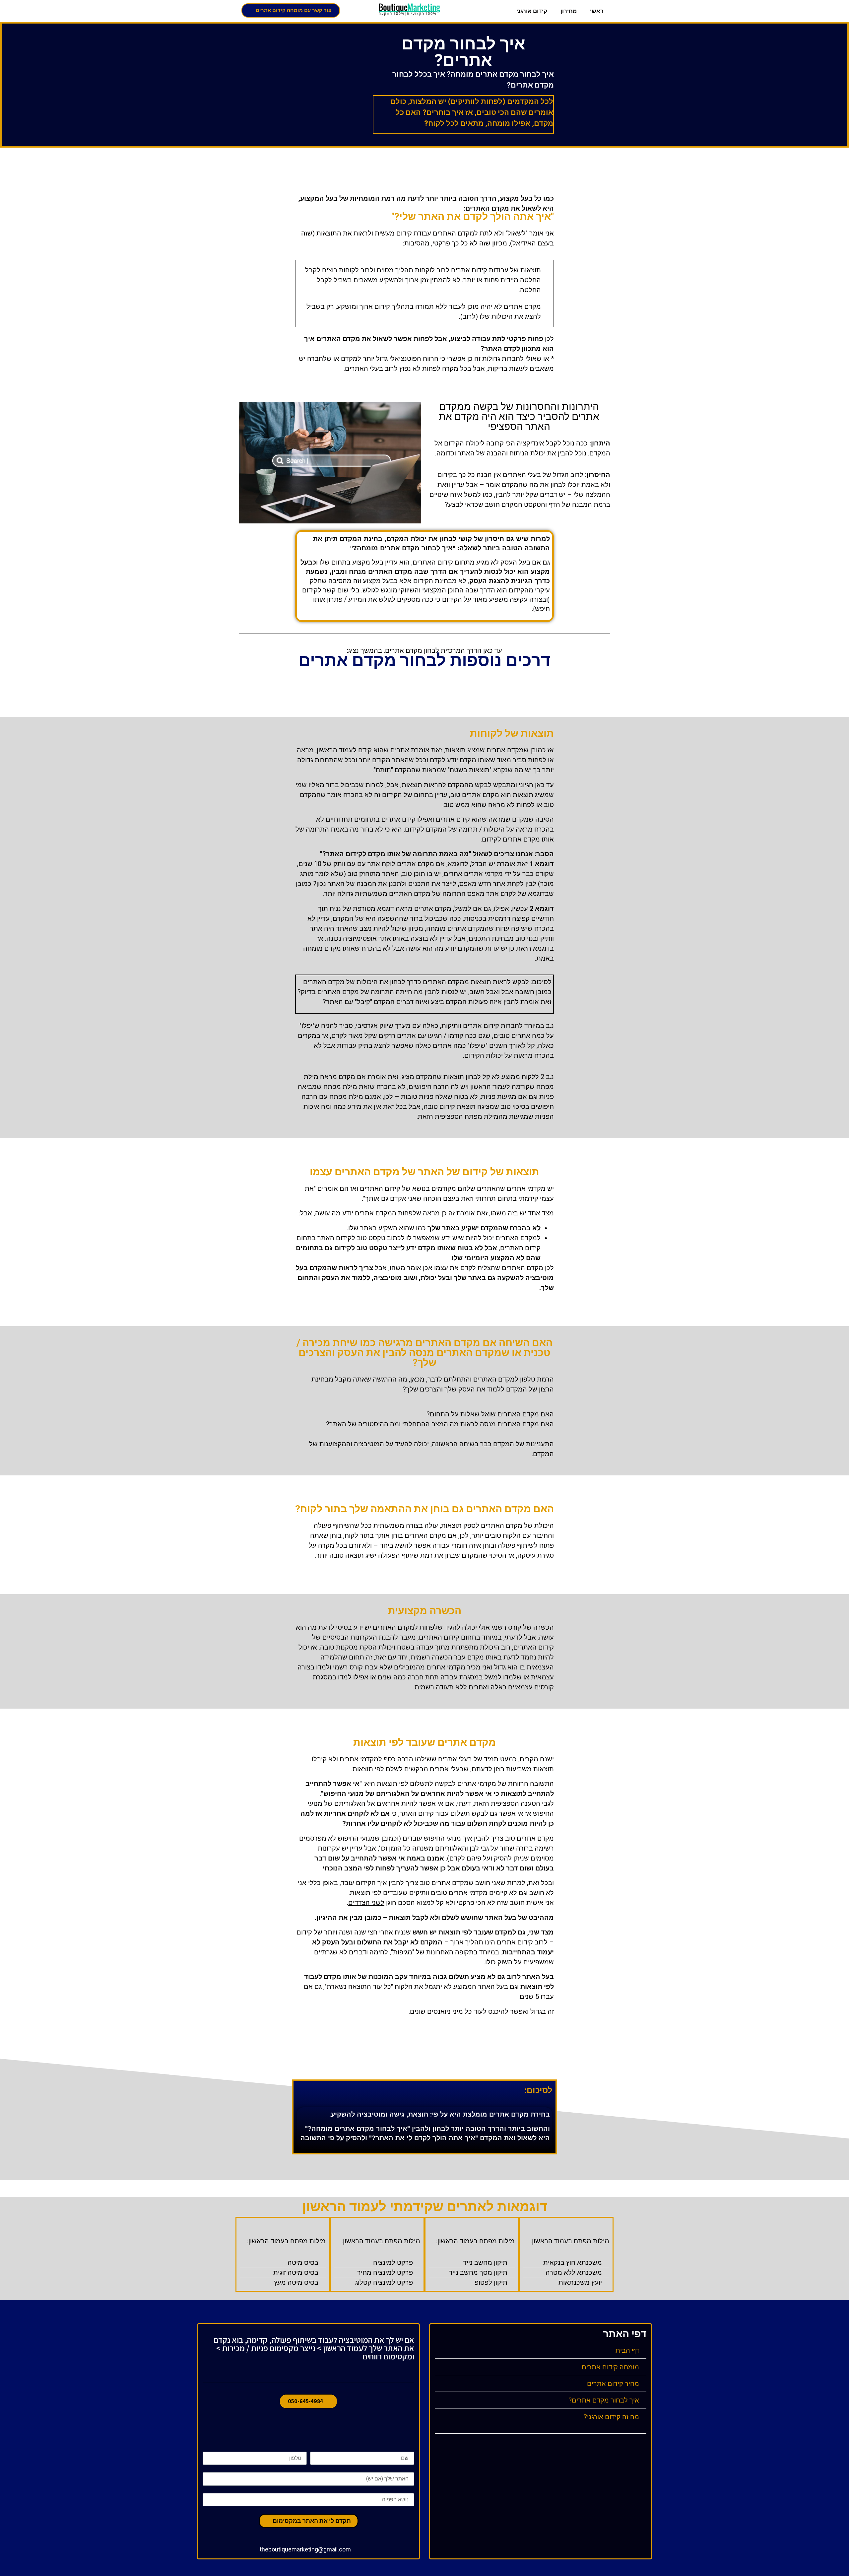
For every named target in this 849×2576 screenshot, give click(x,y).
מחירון (569, 11)
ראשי (597, 11)
